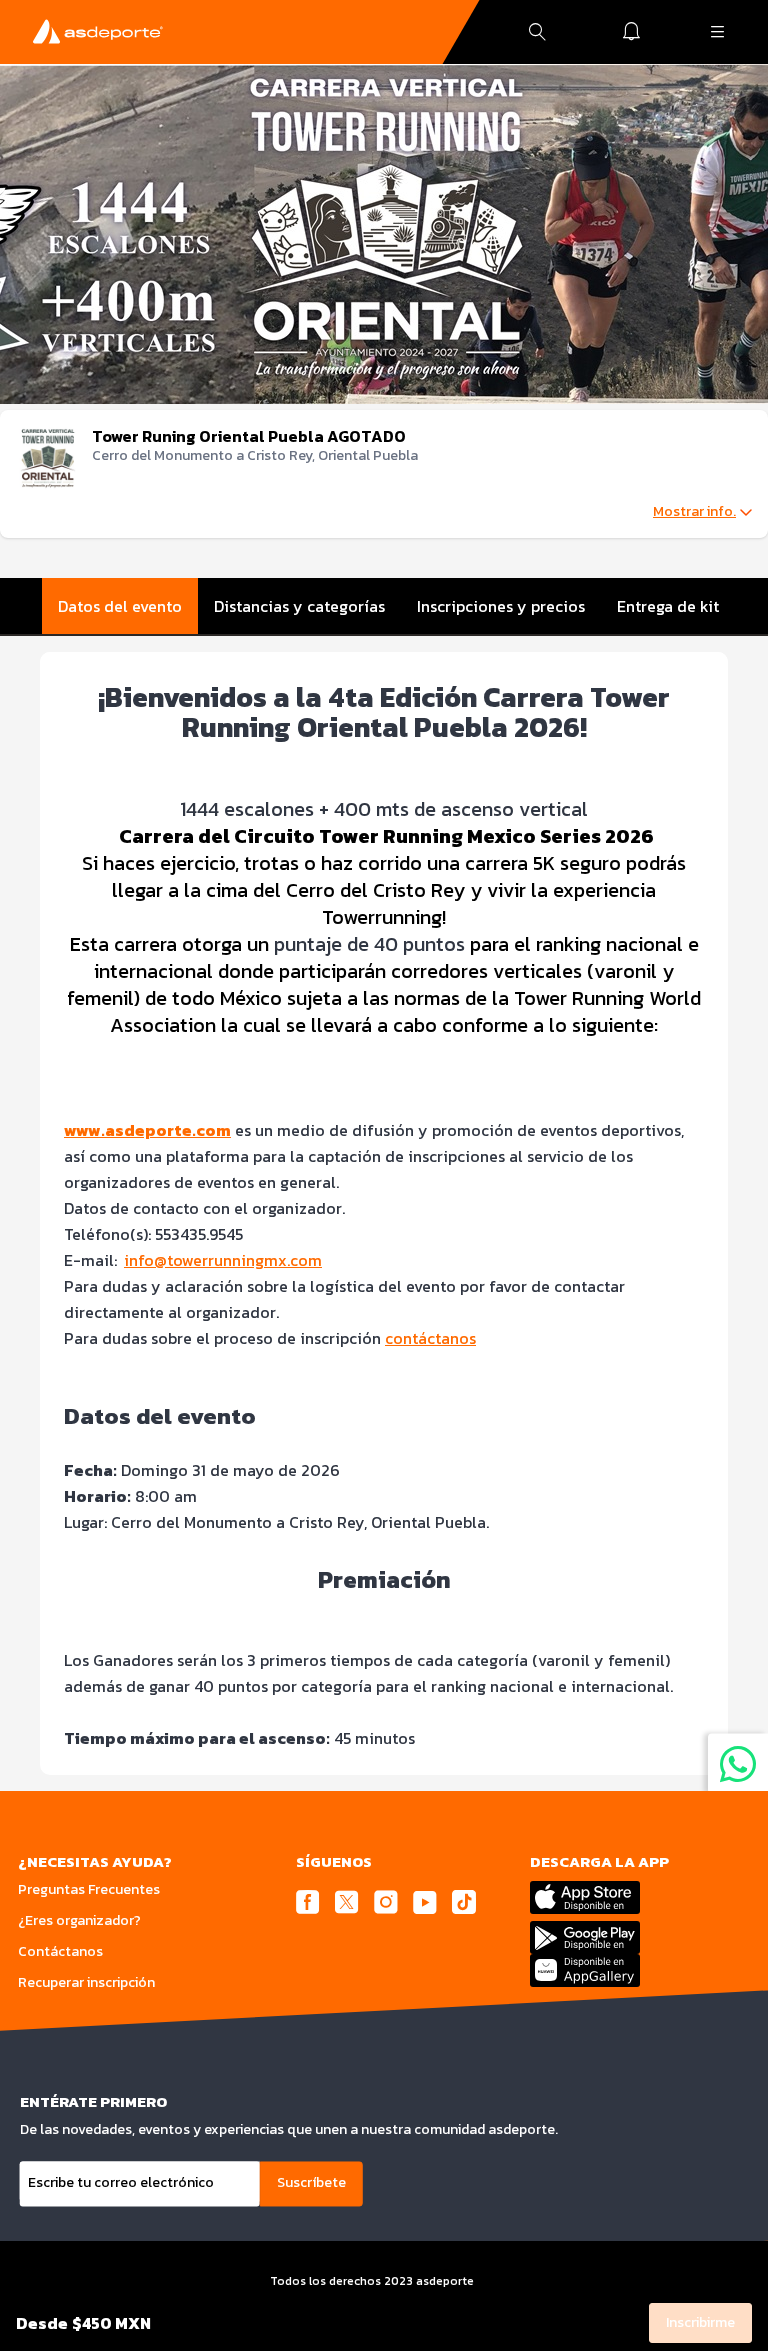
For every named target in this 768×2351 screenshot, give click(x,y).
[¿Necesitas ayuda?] (738, 1763)
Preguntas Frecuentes (89, 1889)
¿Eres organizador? (79, 1920)
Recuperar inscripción (86, 1982)
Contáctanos (60, 1951)
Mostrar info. (694, 512)
